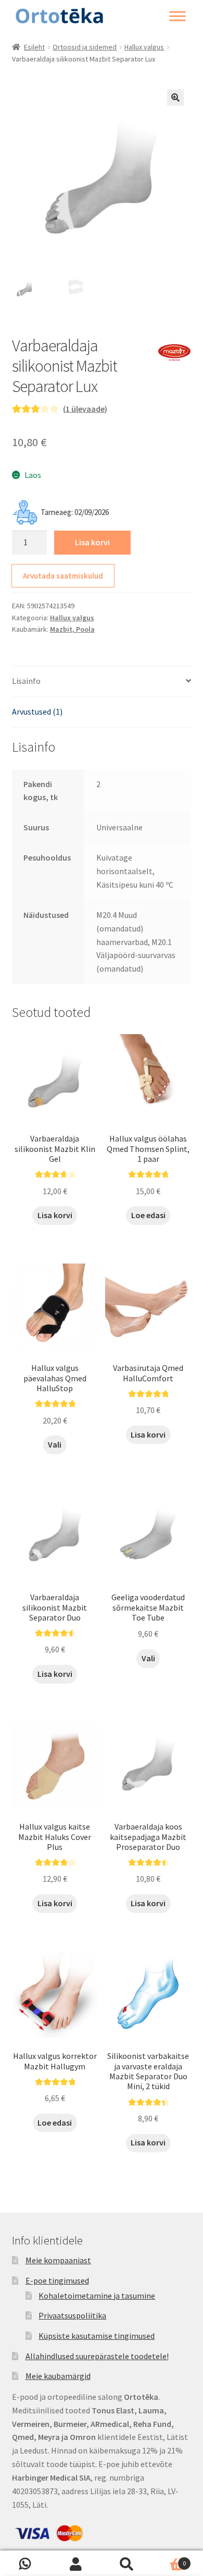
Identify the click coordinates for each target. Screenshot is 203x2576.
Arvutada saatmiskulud (63, 576)
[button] (175, 97)
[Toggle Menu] (177, 16)
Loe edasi (148, 1215)
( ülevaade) (85, 409)
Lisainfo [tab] (26, 681)
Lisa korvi (92, 542)
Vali (55, 1444)
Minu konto (77, 2563)
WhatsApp (26, 2563)
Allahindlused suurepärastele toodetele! (97, 2356)
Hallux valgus (144, 47)
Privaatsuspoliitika (72, 2315)
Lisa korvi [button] (55, 1215)
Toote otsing (127, 2563)
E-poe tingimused (57, 2280)
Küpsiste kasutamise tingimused (97, 2336)
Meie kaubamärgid (58, 2376)
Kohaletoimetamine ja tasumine (97, 2296)
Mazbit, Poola (72, 629)
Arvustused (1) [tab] (37, 712)
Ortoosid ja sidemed (85, 47)
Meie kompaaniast (58, 2260)
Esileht (34, 47)
